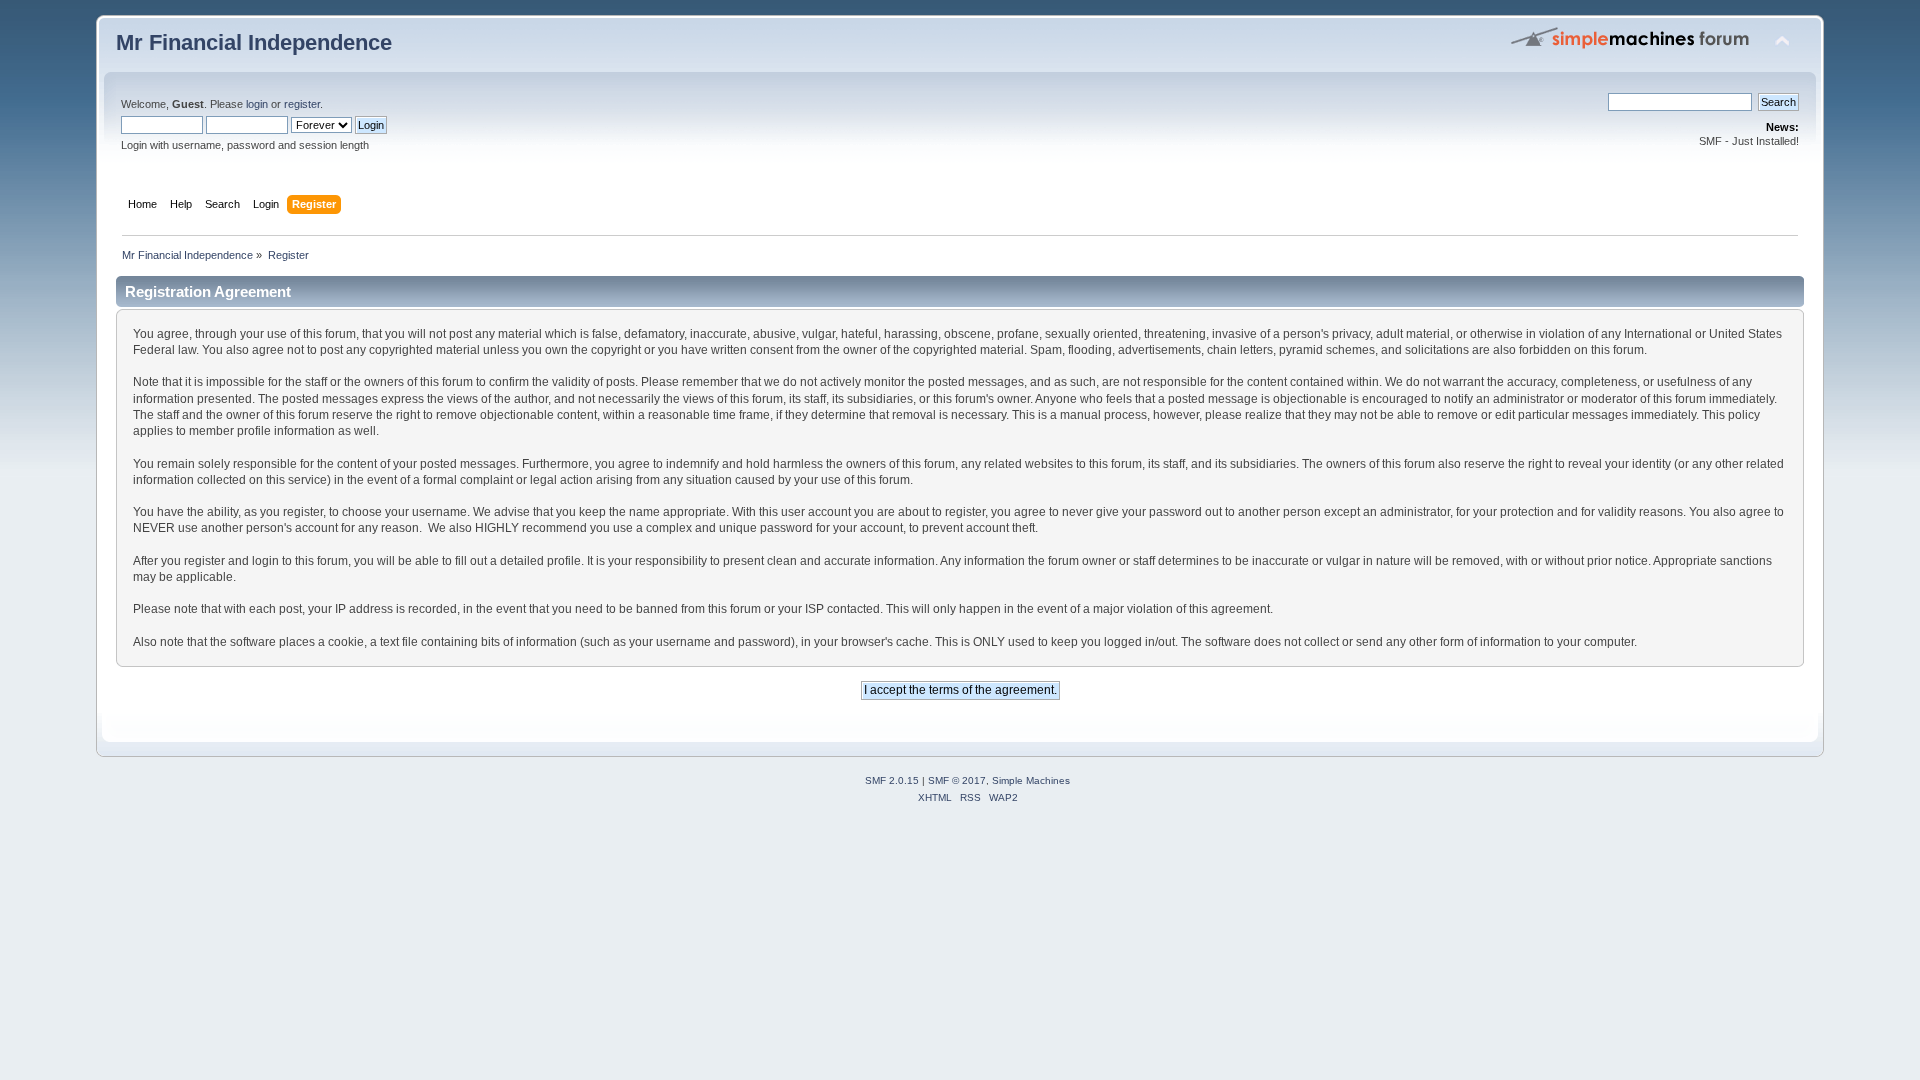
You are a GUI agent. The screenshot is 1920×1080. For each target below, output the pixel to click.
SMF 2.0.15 (892, 780)
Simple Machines (1031, 780)
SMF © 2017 (957, 780)
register (302, 104)
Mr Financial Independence (254, 42)
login (257, 104)
